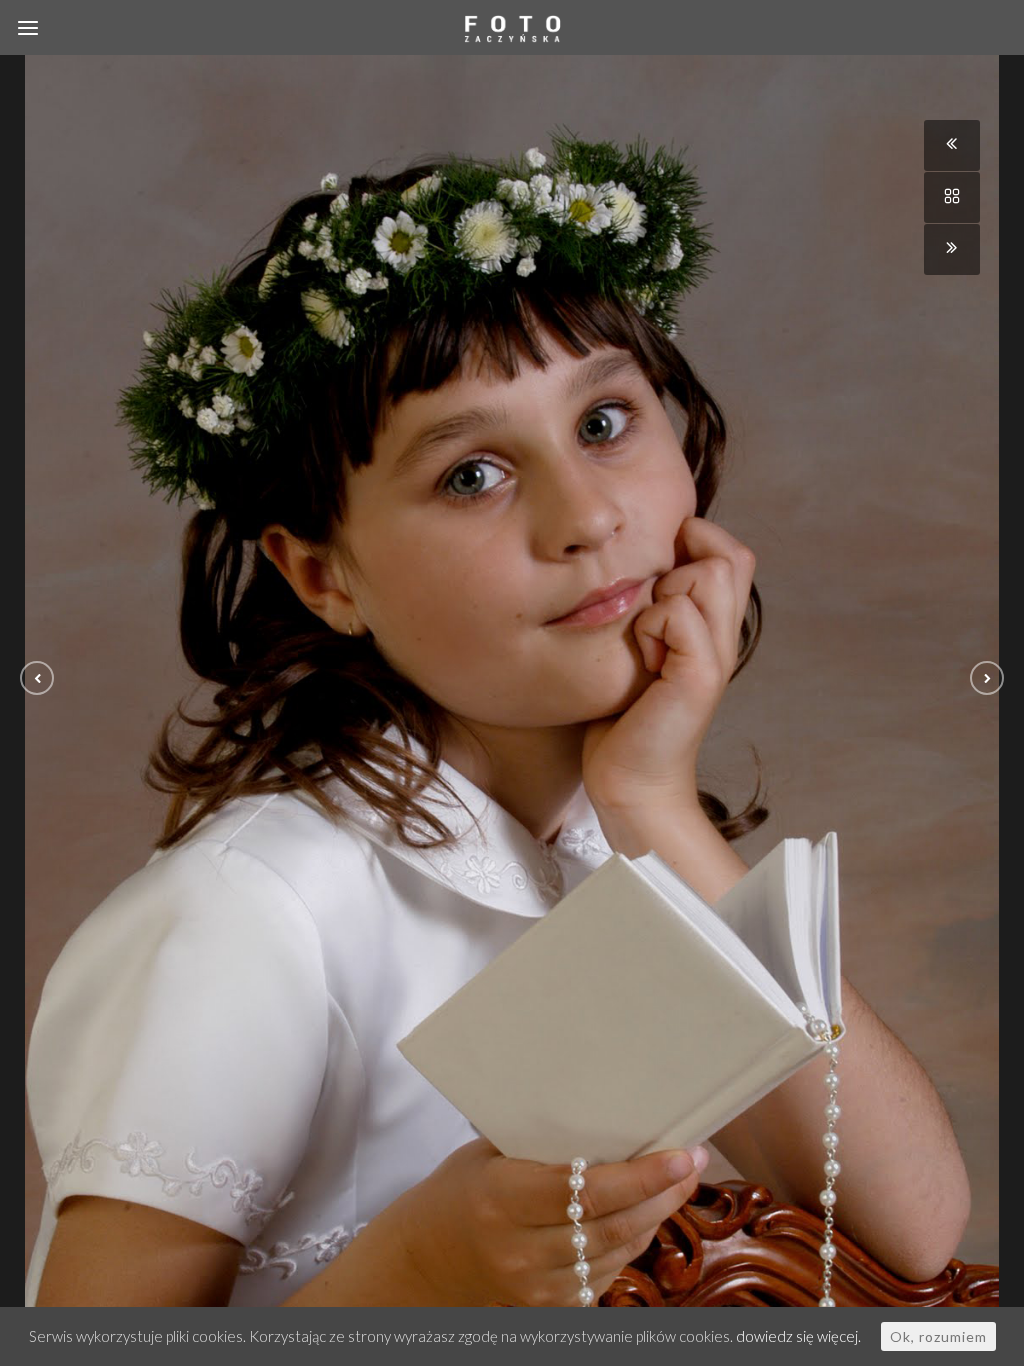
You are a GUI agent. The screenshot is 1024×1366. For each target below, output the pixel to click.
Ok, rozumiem (938, 1336)
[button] (37, 678)
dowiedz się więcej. (798, 1336)
